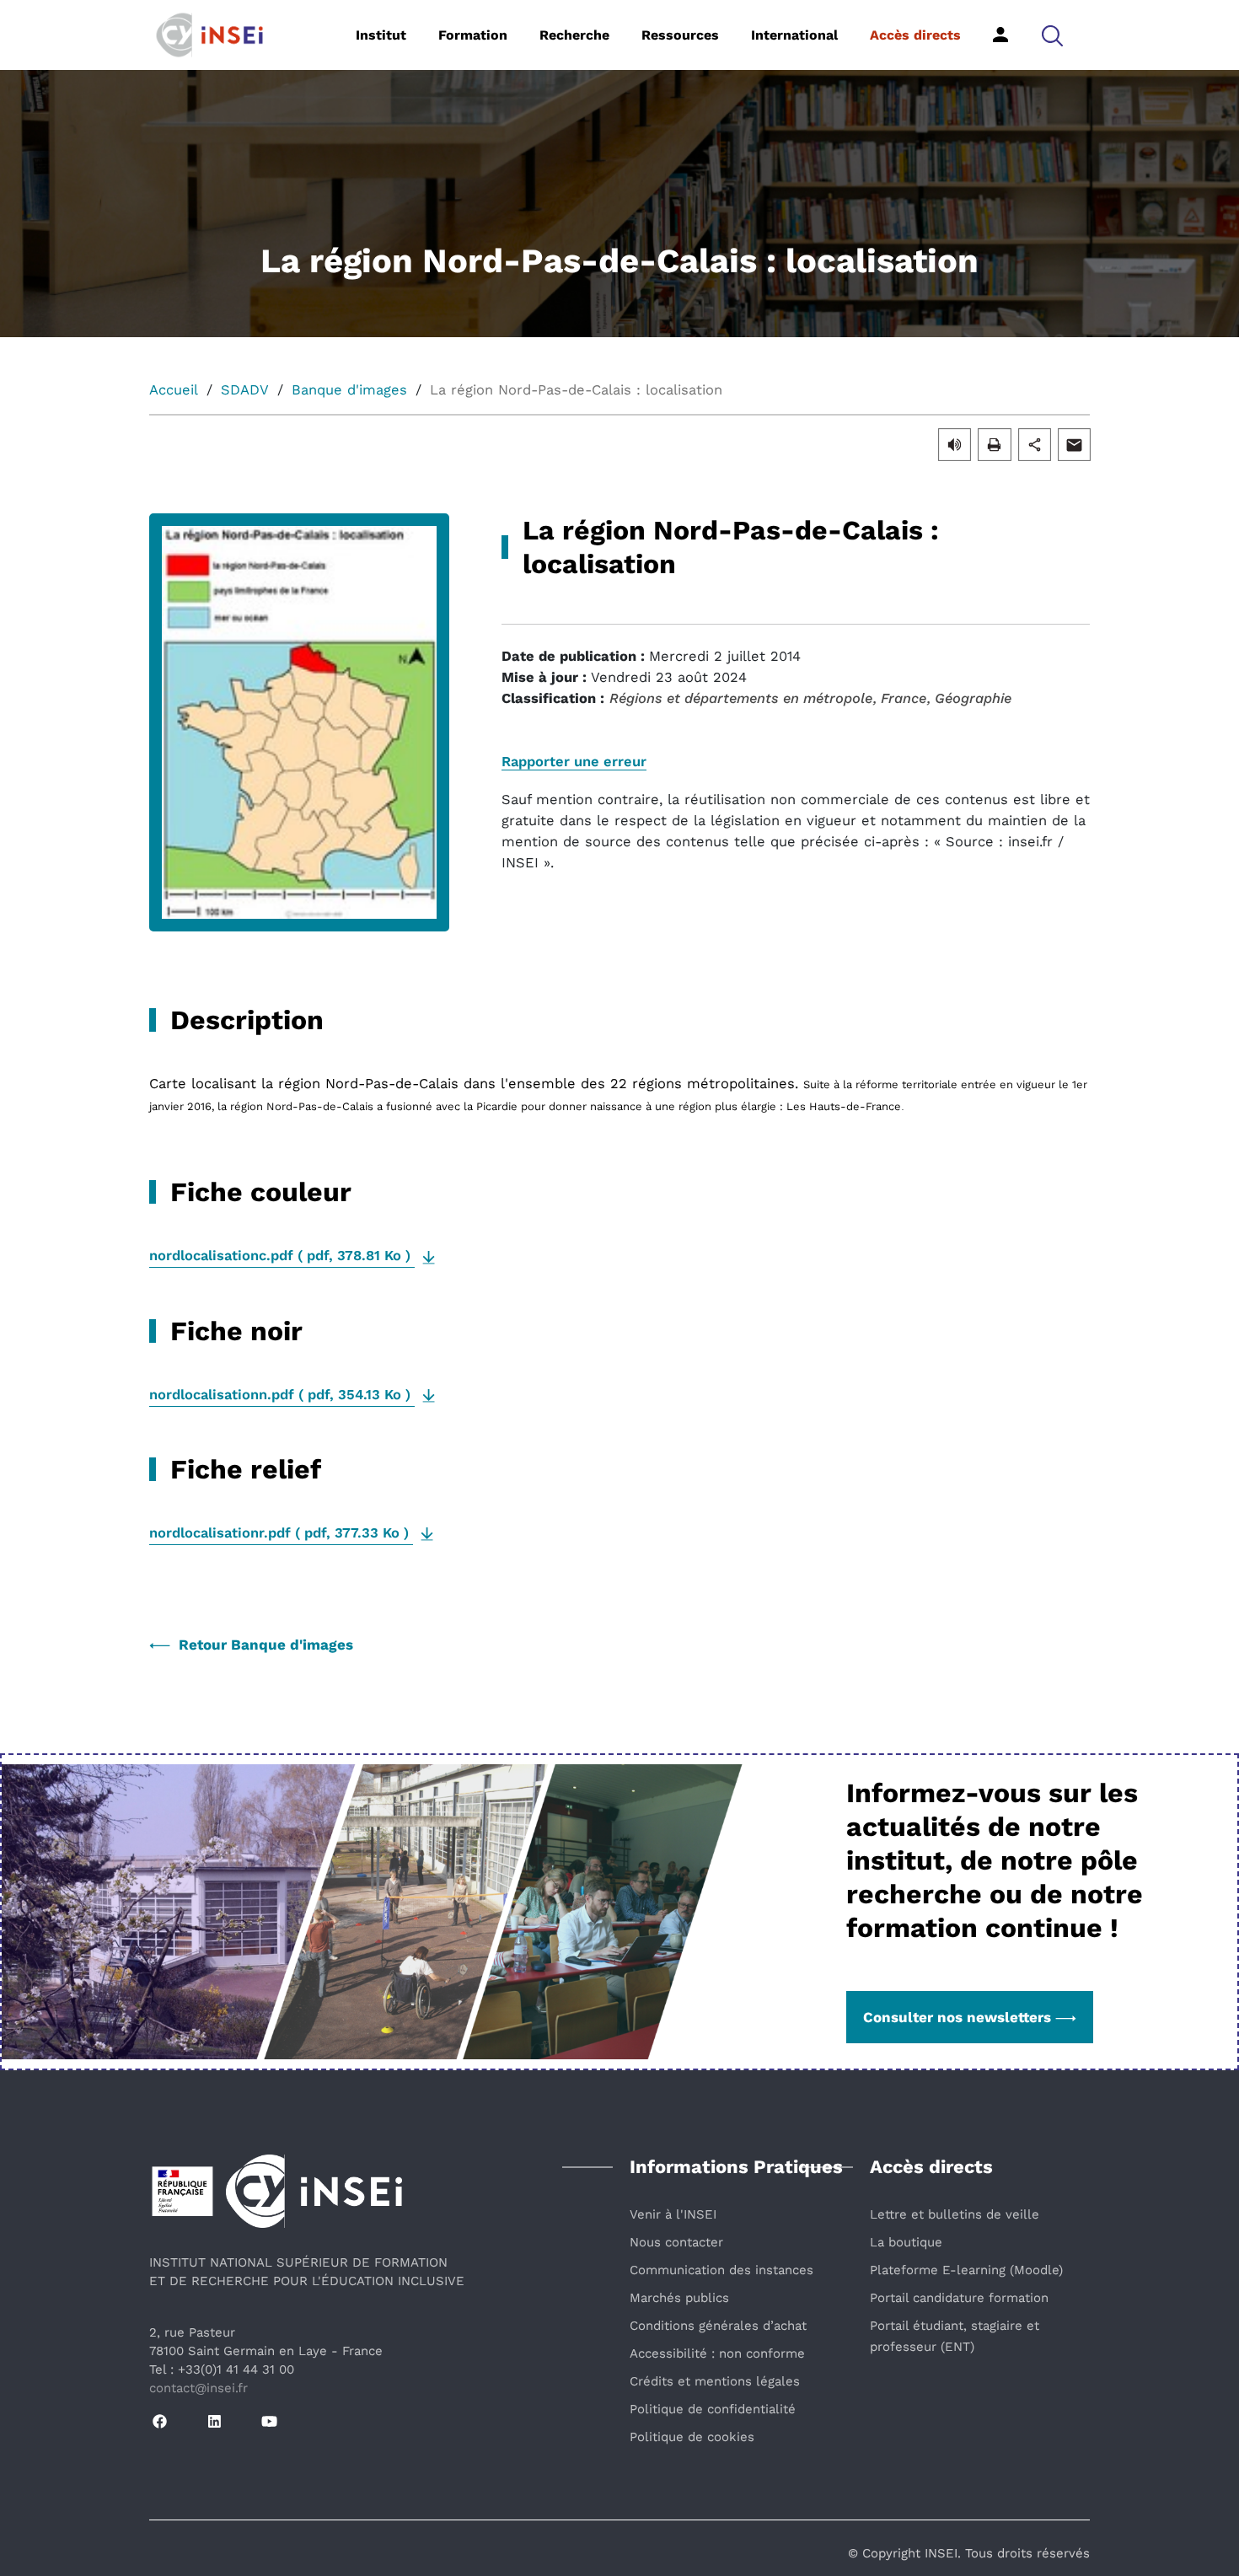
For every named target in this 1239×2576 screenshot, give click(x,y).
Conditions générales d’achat (718, 2326)
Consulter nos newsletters (957, 2017)
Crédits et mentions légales (715, 2381)
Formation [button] (473, 35)
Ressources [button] (680, 35)
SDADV (245, 390)
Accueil (174, 390)
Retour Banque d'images (266, 1645)
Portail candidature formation (959, 2298)
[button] (1052, 35)
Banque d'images (349, 390)
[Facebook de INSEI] (160, 2422)
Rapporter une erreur (574, 762)
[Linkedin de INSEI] (215, 2422)
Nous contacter (676, 2242)
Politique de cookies (692, 2437)
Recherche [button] (574, 35)
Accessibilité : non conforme (717, 2353)
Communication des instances (721, 2270)
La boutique (906, 2242)
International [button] (794, 35)
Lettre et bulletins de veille (955, 2214)
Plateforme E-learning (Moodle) (966, 2270)
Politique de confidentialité (713, 2409)
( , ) (282, 1256)
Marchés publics (679, 2298)
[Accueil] (236, 34)
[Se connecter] (1000, 35)
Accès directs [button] (915, 35)
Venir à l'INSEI (673, 2214)
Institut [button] (381, 35)
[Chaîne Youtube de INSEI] (269, 2422)
